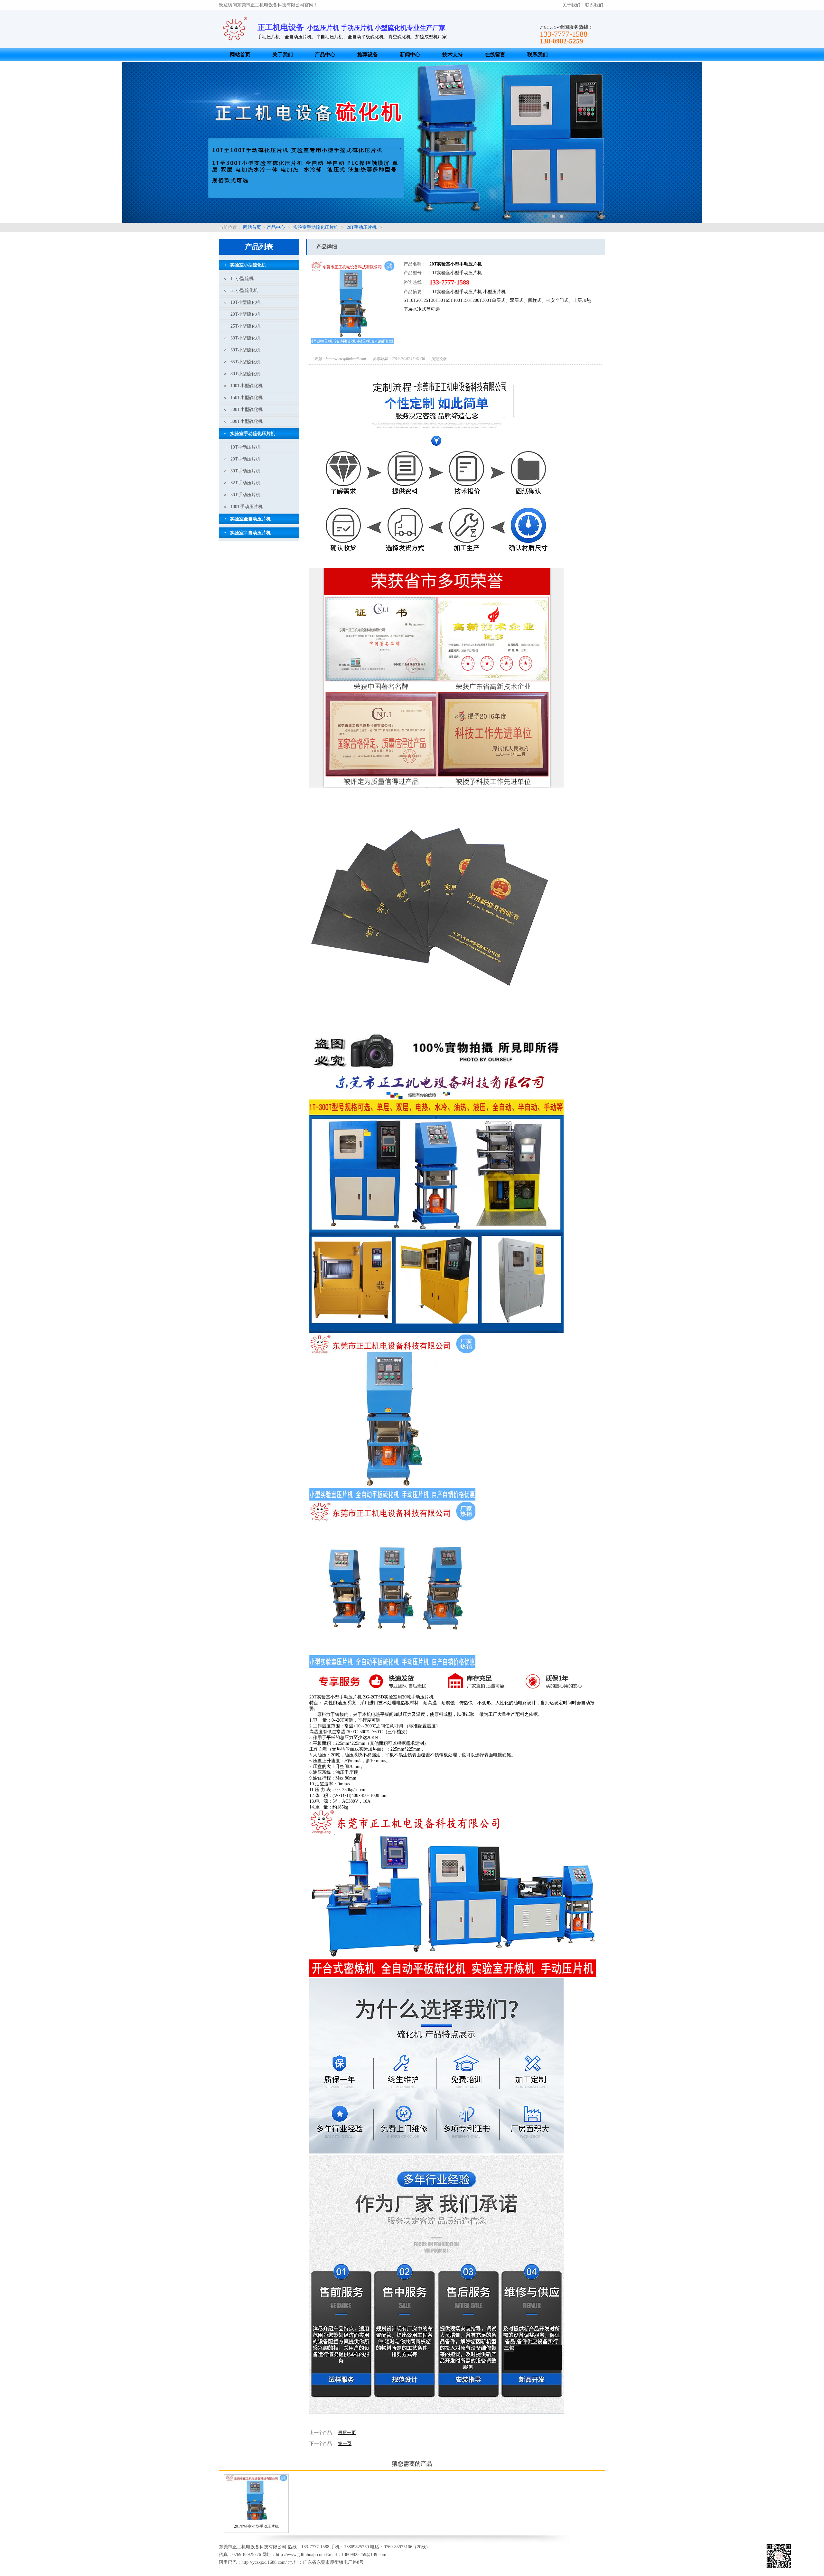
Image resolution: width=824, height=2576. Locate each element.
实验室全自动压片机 (250, 519)
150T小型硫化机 (247, 398)
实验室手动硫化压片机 (316, 227)
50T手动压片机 (245, 495)
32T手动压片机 (245, 483)
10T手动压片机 (245, 447)
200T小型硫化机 (247, 409)
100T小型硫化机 (247, 386)
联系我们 (594, 5)
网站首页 (240, 55)
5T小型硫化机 (244, 290)
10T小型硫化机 (245, 302)
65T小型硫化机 (245, 362)
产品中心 (325, 55)
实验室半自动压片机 (250, 533)
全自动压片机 (298, 37)
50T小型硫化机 (245, 350)
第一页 (345, 2444)
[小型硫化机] (412, 142)
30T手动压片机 (245, 471)
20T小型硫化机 (245, 314)
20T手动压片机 (362, 227)
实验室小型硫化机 (248, 265)
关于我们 (571, 5)
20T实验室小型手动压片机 (256, 2526)
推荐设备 (368, 55)
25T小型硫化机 (245, 326)
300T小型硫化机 (247, 421)
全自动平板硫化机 (366, 37)
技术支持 (453, 55)
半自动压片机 (330, 37)
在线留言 (495, 55)
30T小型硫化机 (245, 338)
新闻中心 (410, 55)
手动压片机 (269, 37)
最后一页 (347, 2433)
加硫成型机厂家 (431, 37)
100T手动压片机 (247, 507)
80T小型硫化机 (245, 374)
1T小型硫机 (242, 279)
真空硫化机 (399, 37)
